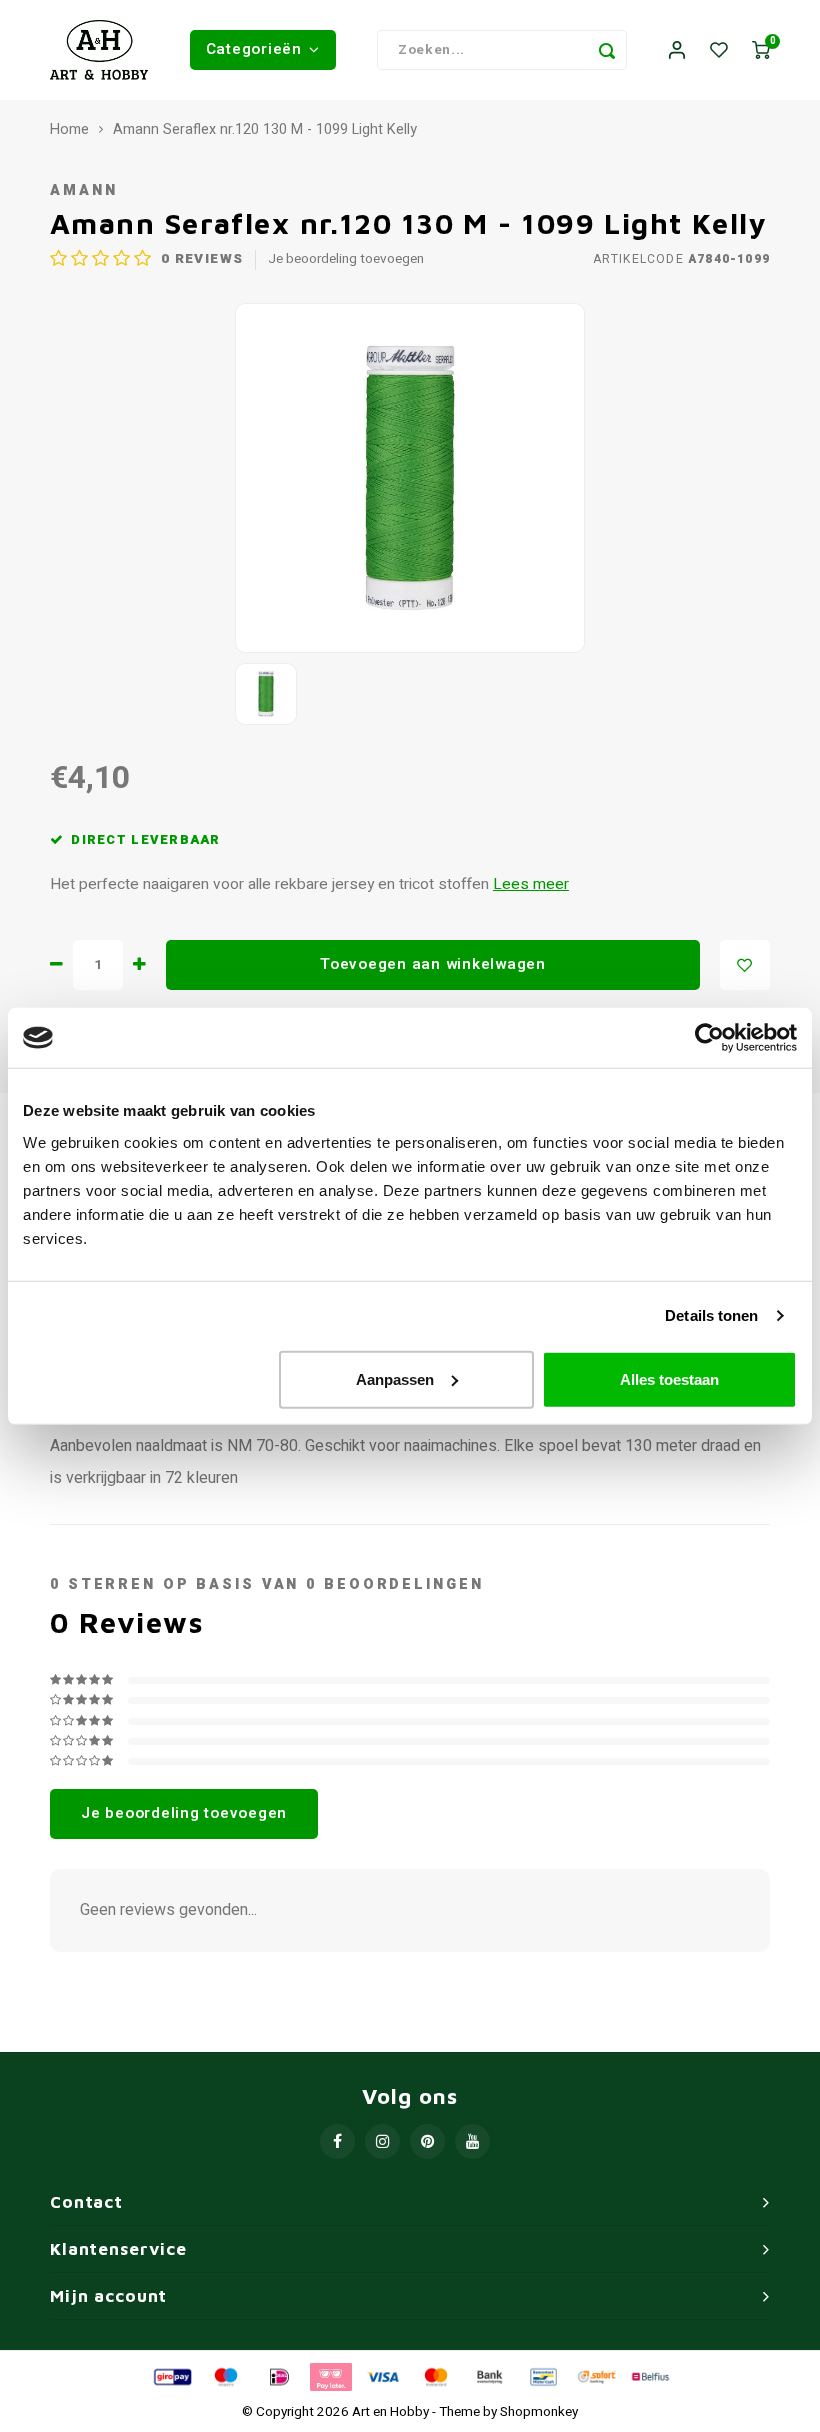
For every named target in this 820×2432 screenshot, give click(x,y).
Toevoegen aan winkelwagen (433, 964)
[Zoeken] (607, 50)
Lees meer (531, 884)
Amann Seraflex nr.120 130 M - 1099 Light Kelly (265, 130)
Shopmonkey (539, 2412)
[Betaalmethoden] (171, 2376)
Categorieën (254, 49)
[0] (761, 50)
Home (69, 130)
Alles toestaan (669, 1378)
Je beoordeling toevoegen (346, 259)
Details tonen (711, 1315)
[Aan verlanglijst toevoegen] (745, 965)
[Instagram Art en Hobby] (382, 2141)
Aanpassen (395, 1378)
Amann (83, 190)
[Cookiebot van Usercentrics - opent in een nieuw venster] (709, 1038)
